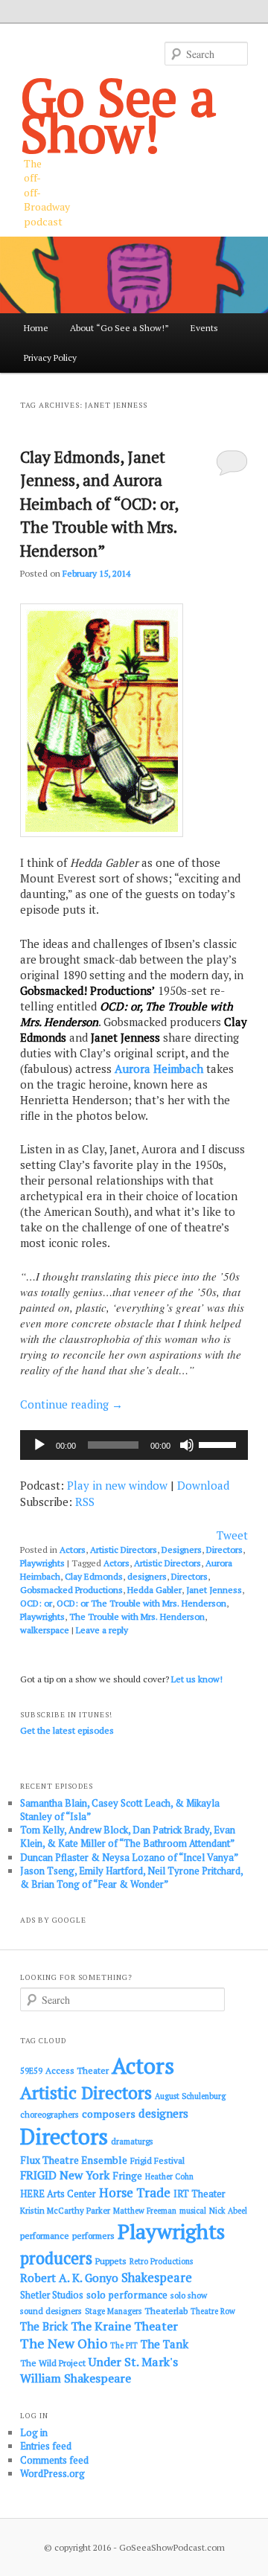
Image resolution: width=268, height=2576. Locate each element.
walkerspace (45, 1630)
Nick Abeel (228, 2211)
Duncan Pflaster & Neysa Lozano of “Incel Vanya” (129, 1857)
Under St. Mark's (133, 2362)
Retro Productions (161, 2261)
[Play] (39, 1445)
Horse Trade (135, 2192)
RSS (85, 1502)
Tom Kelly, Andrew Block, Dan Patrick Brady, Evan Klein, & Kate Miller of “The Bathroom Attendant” (128, 1836)
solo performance (127, 2295)
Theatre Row (213, 2311)
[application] (134, 1445)
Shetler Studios (52, 2295)
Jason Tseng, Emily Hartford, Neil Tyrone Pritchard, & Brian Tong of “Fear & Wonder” (131, 1877)
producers (56, 2258)
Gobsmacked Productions (71, 1590)
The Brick (44, 2326)
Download (203, 1485)
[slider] (220, 1444)
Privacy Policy (50, 358)
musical (193, 2211)
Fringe (127, 2176)
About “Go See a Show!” (119, 328)
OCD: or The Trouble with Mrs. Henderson (141, 1603)
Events (204, 328)
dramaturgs (132, 2141)
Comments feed (54, 2460)
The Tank (165, 2344)
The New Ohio (64, 2343)
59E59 (31, 2071)
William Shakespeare (76, 2378)
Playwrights (42, 1563)
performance (45, 2236)
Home (36, 328)
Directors (224, 1550)
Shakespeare (157, 2278)
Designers (182, 1550)
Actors (73, 1550)
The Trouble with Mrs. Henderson (137, 1617)
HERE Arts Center (58, 2194)
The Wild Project (53, 2363)
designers (147, 1576)
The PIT (124, 2345)
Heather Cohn (169, 2176)
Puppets (111, 2261)
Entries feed (46, 2446)
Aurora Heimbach (159, 1068)
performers (93, 2236)
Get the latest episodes (67, 1730)
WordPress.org (52, 2473)
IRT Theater (200, 2194)
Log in (34, 2432)
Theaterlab (166, 2311)
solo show (189, 2295)
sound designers (51, 2311)
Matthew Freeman (145, 2211)
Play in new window (117, 1485)
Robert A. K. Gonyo (69, 2278)
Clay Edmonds (94, 1576)
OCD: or (36, 1603)
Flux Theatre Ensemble (74, 2160)
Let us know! (197, 1679)
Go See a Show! (118, 115)
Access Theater (77, 2070)
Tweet (232, 1535)
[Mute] (187, 1445)
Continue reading (71, 1404)
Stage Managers (113, 2311)
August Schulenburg (190, 2096)
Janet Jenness (214, 1590)
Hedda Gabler (154, 1590)
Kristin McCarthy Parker (65, 2210)
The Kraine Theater (124, 2326)
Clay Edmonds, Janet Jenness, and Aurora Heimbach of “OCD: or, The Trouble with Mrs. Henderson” (99, 504)
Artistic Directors (124, 1550)
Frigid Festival (157, 2160)
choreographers (50, 2114)
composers (109, 2114)
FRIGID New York (65, 2175)
